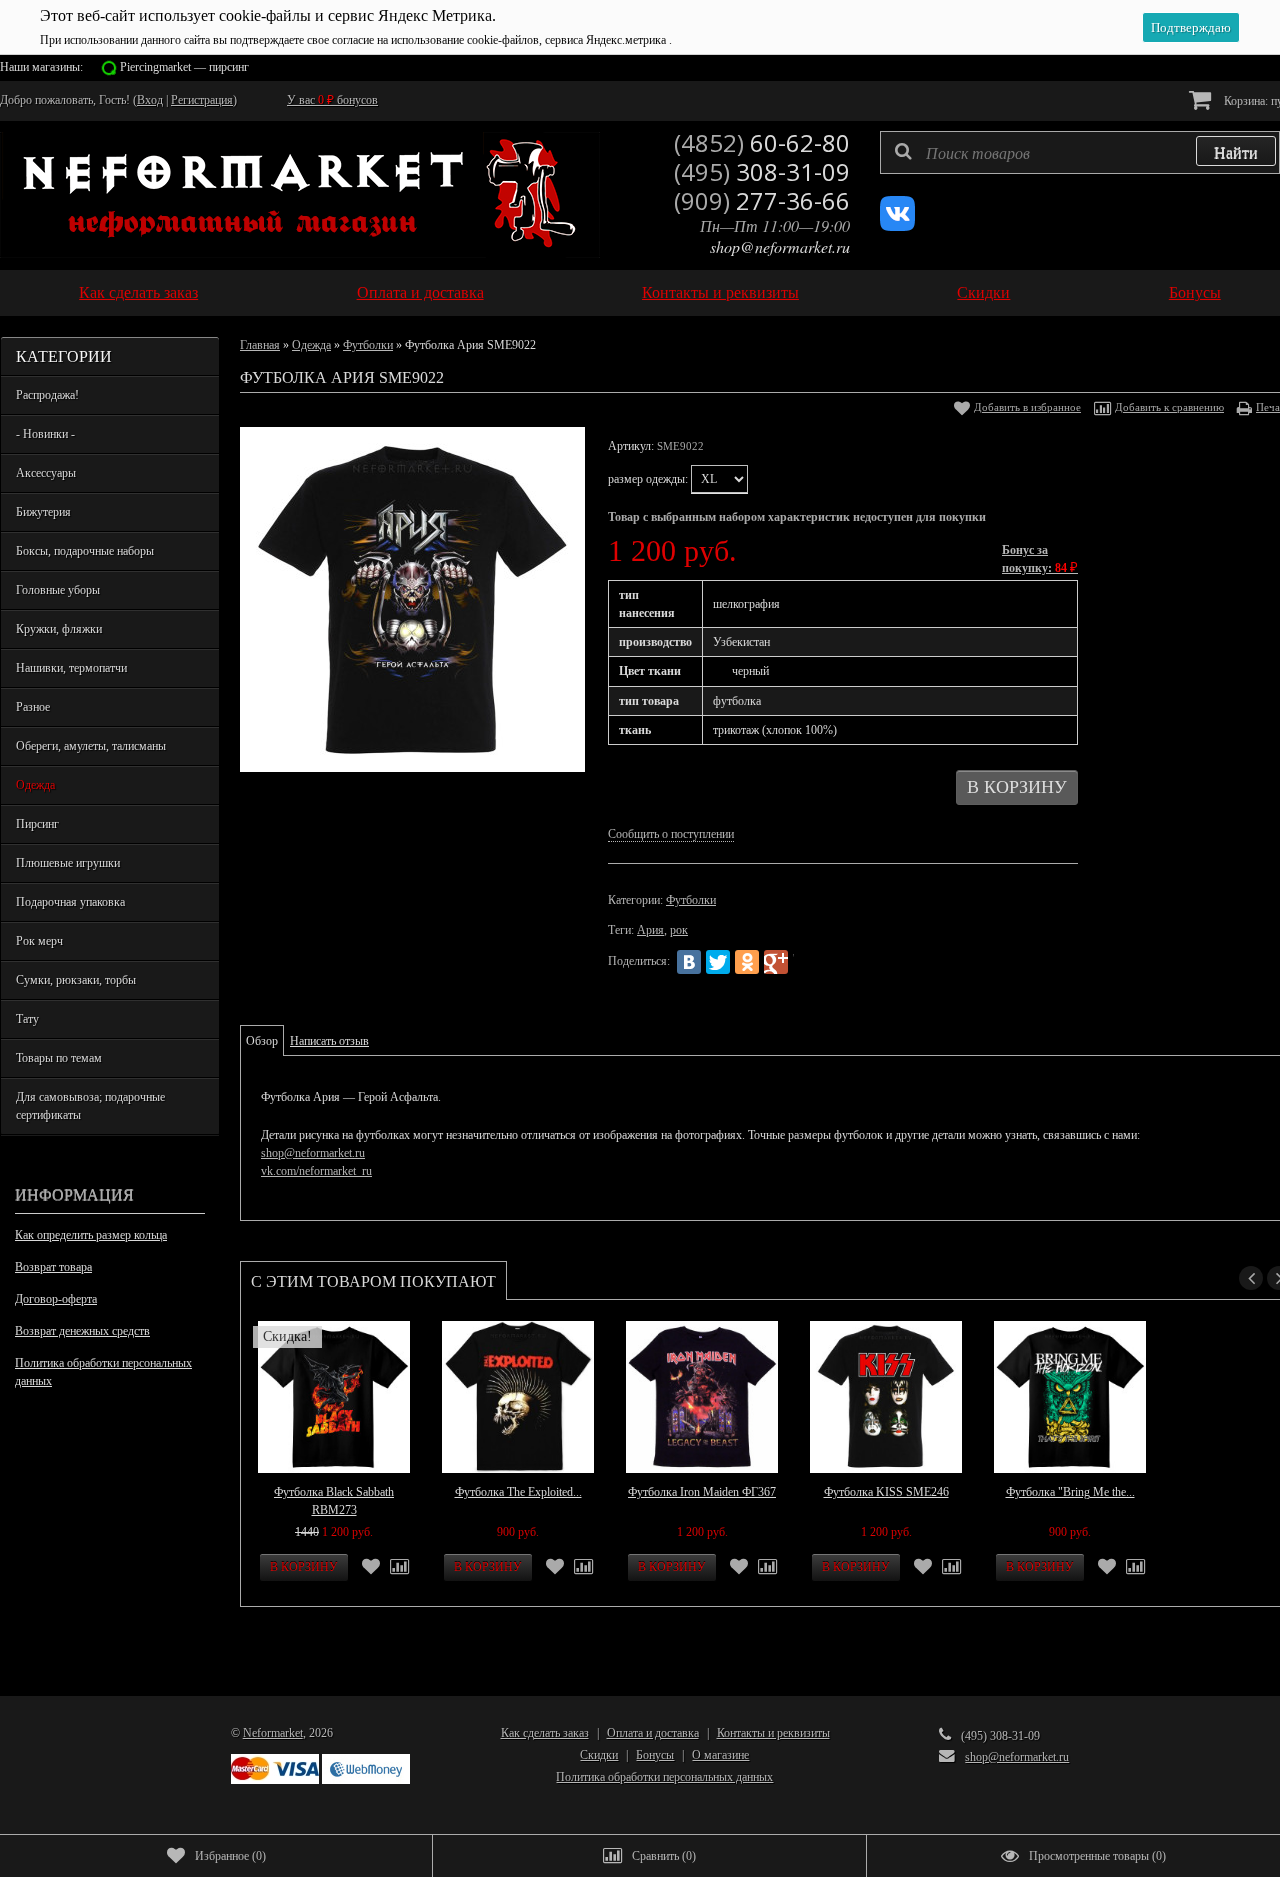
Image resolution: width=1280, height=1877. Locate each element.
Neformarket (273, 1733)
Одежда (35, 785)
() (230, 1856)
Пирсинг (37, 824)
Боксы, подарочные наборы (85, 551)
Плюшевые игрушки (68, 863)
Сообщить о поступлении (671, 834)
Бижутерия (43, 512)
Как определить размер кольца (91, 1235)
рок (679, 930)
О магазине (720, 1755)
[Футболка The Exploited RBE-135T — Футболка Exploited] (518, 1397)
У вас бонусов (332, 100)
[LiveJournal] (805, 962)
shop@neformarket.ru (780, 246)
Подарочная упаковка (70, 902)
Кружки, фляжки (59, 629)
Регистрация (202, 100)
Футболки (368, 345)
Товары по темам (59, 1058)
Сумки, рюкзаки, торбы (76, 980)
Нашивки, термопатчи (71, 668)
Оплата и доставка (420, 292)
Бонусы (1195, 292)
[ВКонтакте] (689, 962)
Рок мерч (39, 941)
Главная (260, 345)
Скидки (983, 292)
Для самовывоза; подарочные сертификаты (90, 1106)
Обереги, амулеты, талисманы (91, 746)
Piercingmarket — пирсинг (184, 67)
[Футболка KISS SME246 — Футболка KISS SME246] (886, 1397)
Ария (650, 930)
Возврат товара (53, 1267)
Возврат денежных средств (82, 1331)
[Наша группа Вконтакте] (897, 227)
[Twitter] (718, 962)
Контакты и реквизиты (720, 292)
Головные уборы (58, 590)
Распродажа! (47, 395)
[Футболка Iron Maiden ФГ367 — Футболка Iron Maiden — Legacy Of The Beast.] (702, 1397)
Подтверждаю (1191, 27)
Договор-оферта (56, 1299)
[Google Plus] (776, 962)
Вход (150, 100)
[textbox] (1080, 152)
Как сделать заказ (138, 292)
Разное (33, 707)
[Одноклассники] (747, 962)
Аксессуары (46, 473)
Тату (27, 1019)
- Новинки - (45, 434)
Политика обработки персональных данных (103, 1372)
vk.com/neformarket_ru (316, 1171)
